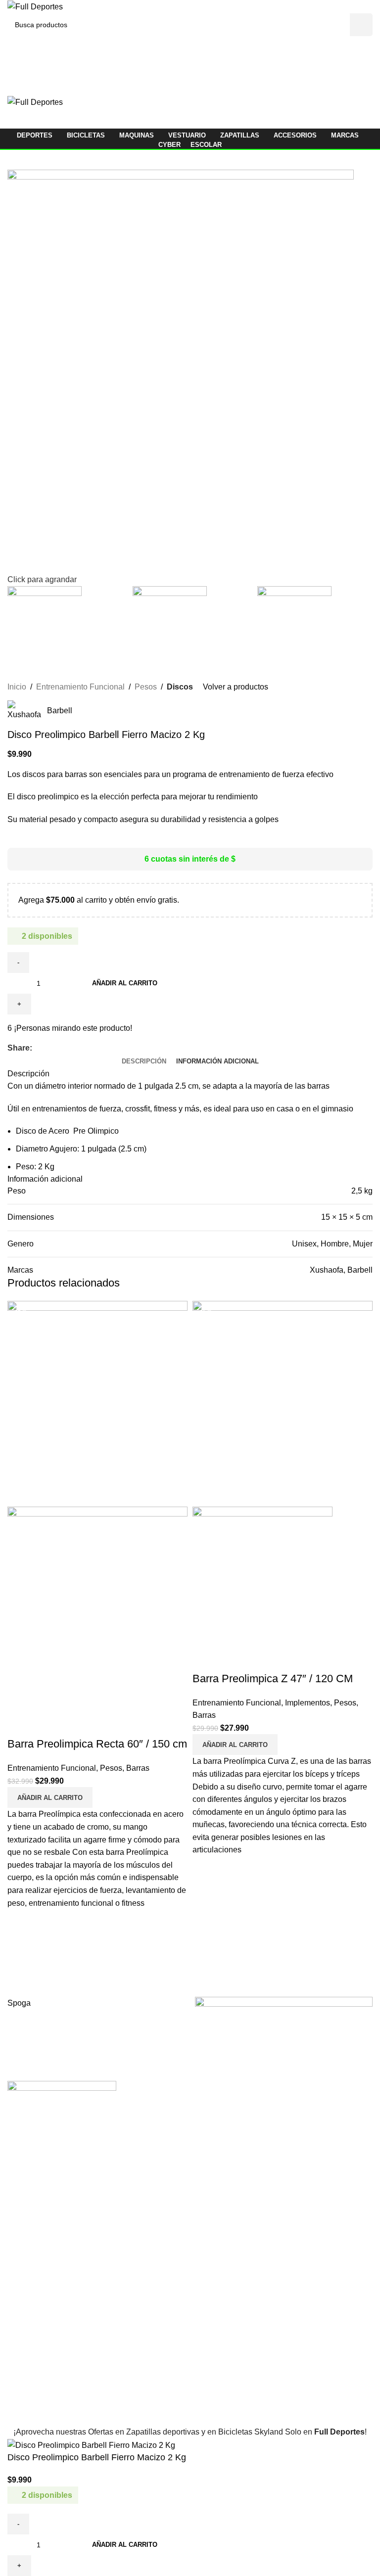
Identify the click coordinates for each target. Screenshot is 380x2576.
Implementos (308, 1703)
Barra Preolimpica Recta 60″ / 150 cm (97, 1744)
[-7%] (283, 1403)
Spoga (19, 2003)
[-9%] (97, 1403)
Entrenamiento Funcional (52, 1768)
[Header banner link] (190, 1288)
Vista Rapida (20, 1724)
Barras (138, 1768)
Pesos (111, 1768)
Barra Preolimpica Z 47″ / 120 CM (273, 1679)
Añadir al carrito (125, 983)
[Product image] (97, 1609)
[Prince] (284, 2034)
